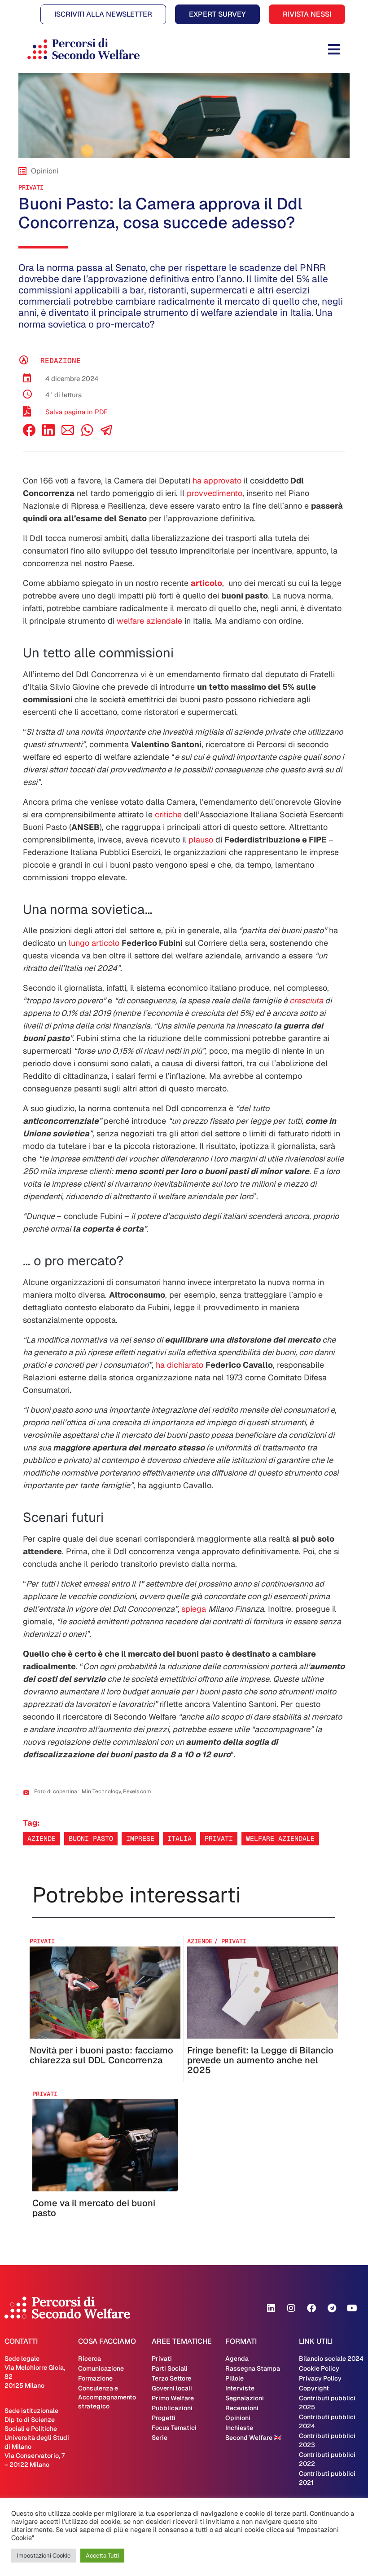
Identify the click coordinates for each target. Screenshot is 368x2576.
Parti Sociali (170, 2368)
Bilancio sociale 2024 (331, 2359)
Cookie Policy (319, 2368)
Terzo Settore (171, 2378)
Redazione (61, 361)
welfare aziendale (149, 621)
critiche (168, 814)
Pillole (234, 2378)
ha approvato (217, 481)
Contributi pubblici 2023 (327, 2440)
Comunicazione (101, 2368)
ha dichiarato (180, 1365)
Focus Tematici (174, 2428)
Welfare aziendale (280, 1838)
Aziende (42, 1838)
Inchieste (239, 2428)
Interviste (240, 2388)
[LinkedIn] (48, 434)
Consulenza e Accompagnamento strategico (107, 2397)
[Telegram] (332, 2308)
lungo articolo (94, 943)
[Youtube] (352, 2308)
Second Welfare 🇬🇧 (253, 2438)
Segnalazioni (245, 2398)
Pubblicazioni (172, 2408)
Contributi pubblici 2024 (327, 2421)
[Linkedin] (271, 2308)
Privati (31, 187)
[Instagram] (291, 2308)
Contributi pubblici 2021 (327, 2478)
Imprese (140, 1838)
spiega (194, 1609)
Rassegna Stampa (253, 2368)
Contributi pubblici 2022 (327, 2459)
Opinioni (238, 2418)
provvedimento (215, 493)
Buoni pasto (91, 1838)
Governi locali (172, 2388)
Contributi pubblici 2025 (327, 2403)
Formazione (95, 2378)
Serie (160, 2438)
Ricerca (90, 2359)
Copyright (314, 2388)
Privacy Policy (320, 2378)
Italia (180, 1838)
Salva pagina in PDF (77, 412)
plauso (201, 840)
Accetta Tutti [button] (102, 2556)
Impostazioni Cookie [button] (44, 2556)
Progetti (164, 2418)
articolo (206, 583)
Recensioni (242, 2408)
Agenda (237, 2359)
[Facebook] (29, 434)
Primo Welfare (173, 2398)
